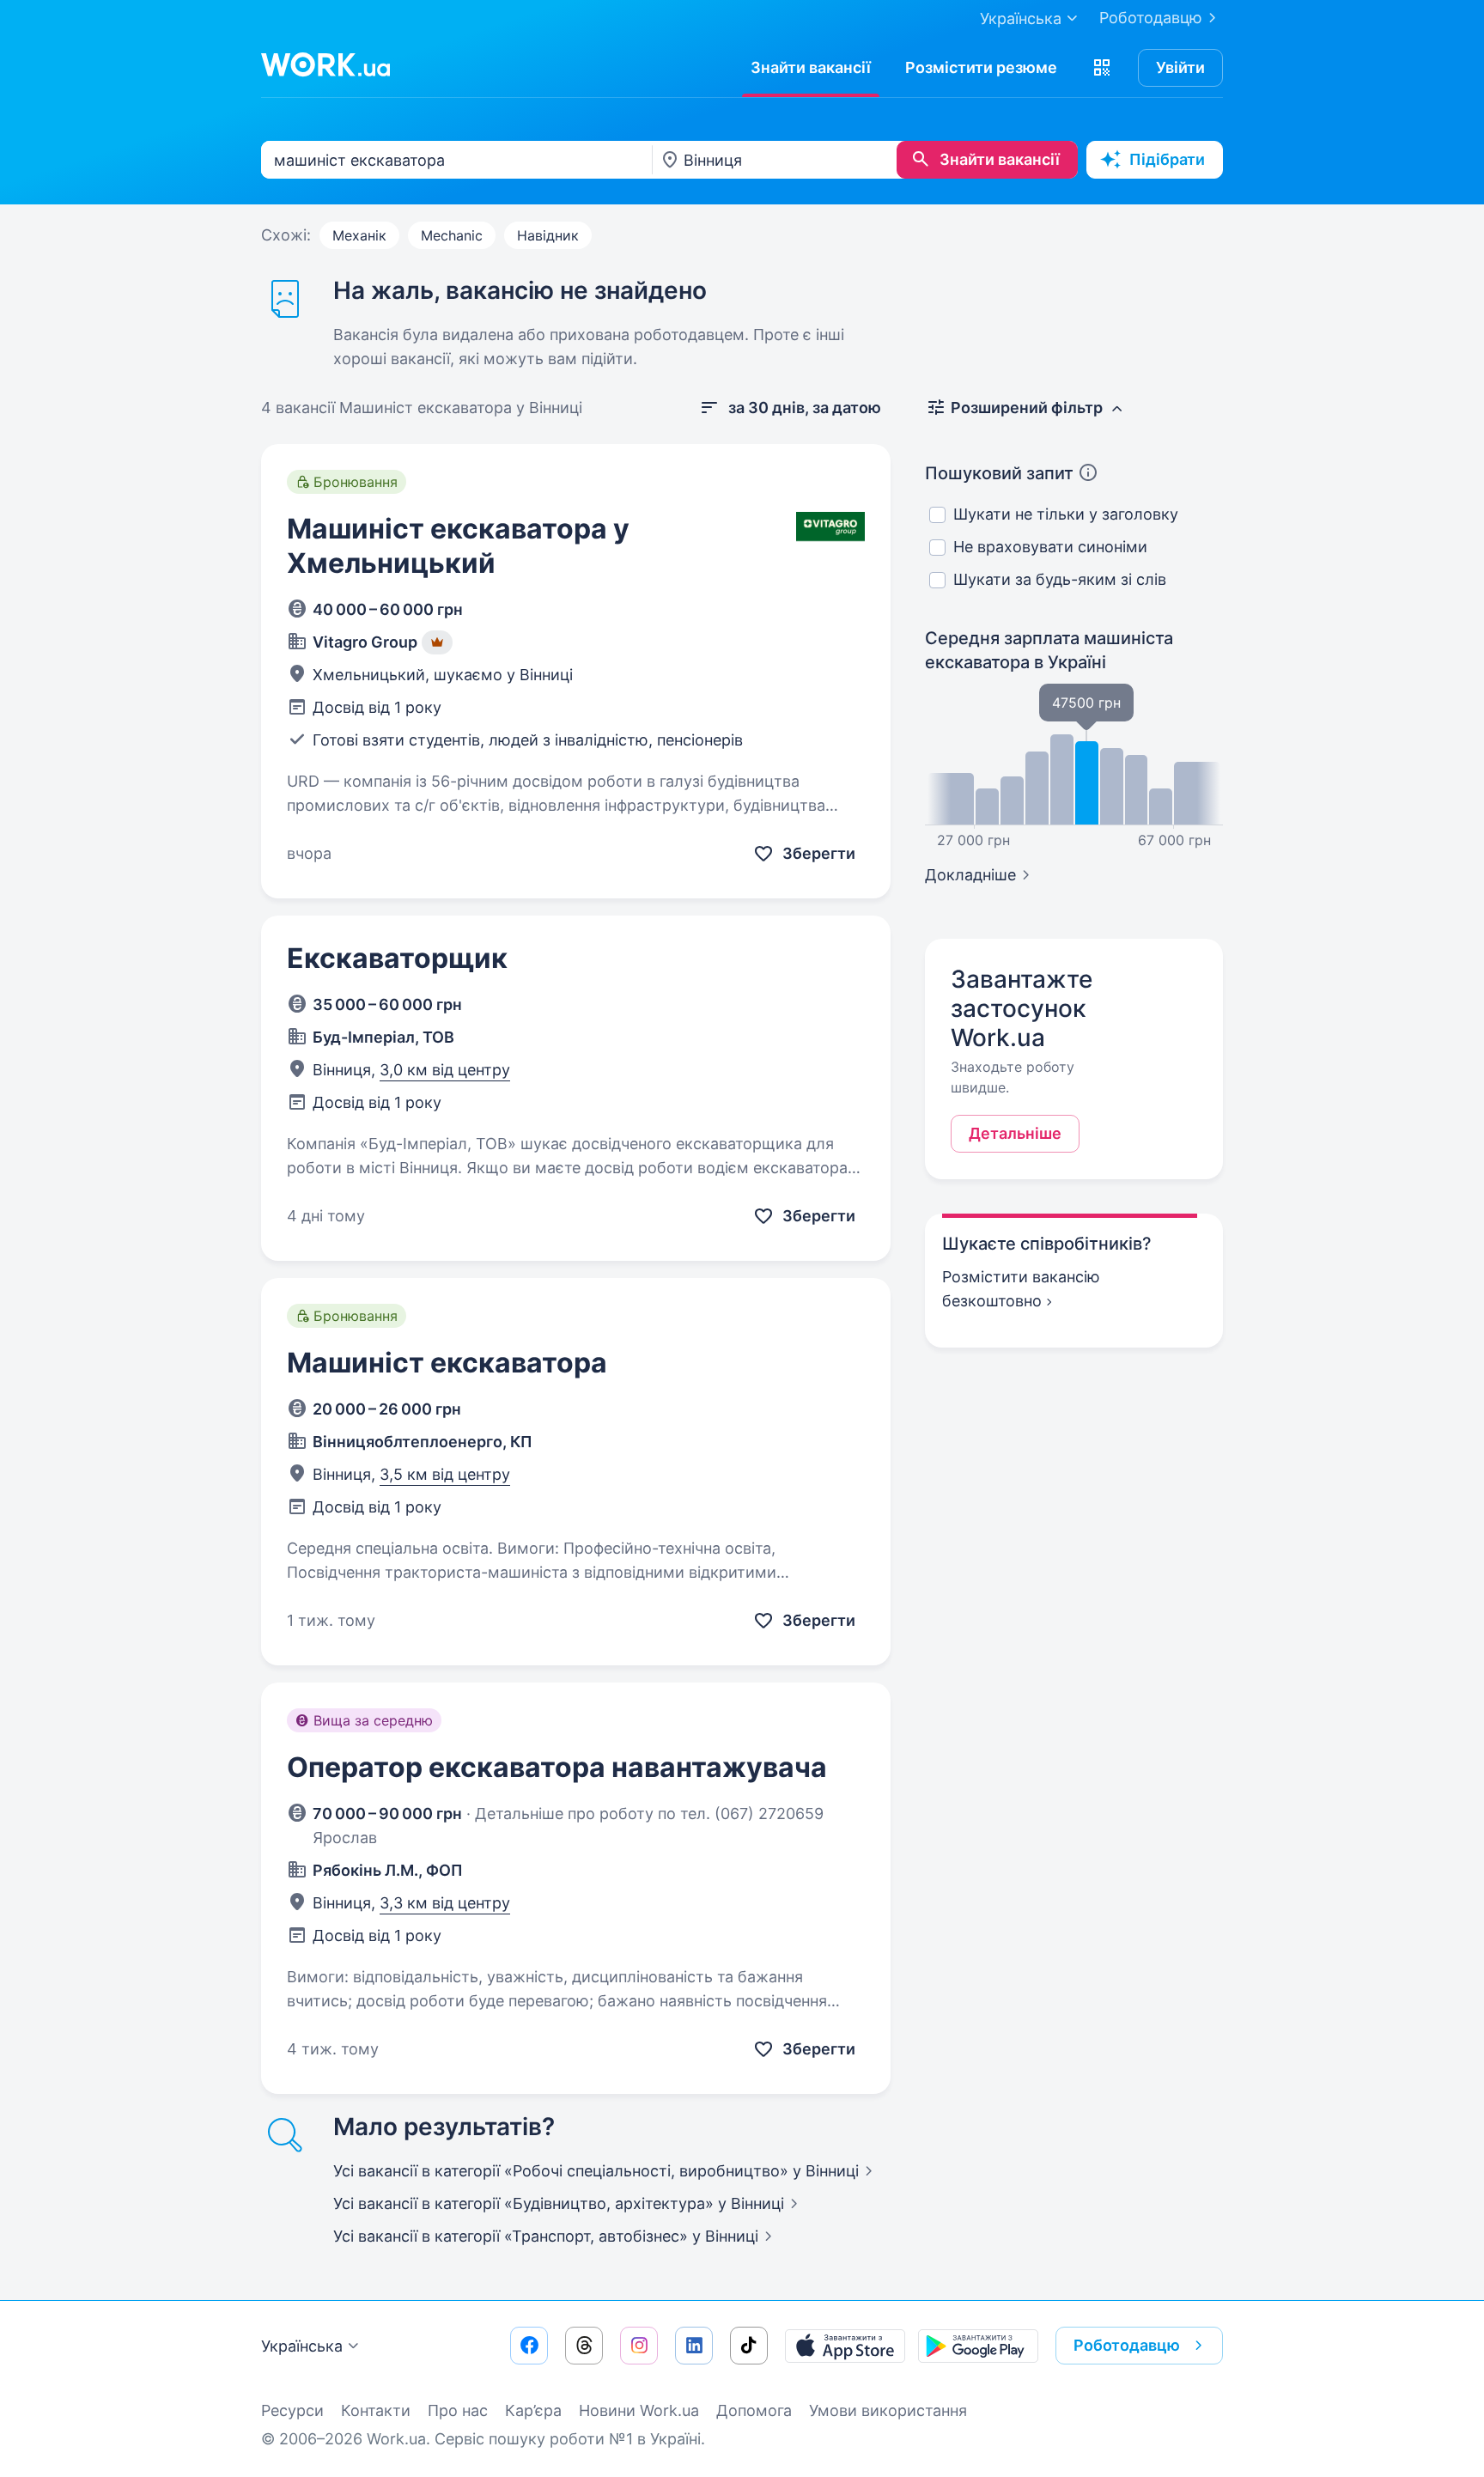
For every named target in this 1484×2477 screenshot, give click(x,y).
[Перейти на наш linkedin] (694, 2346)
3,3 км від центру (445, 1903)
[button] (1102, 68)
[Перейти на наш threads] (584, 2346)
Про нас (458, 2410)
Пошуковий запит (999, 473)
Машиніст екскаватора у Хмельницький (458, 546)
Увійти (1180, 67)
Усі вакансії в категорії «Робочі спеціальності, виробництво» (596, 2171)
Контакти (376, 2410)
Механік (359, 235)
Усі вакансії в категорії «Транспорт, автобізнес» (546, 2236)
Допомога (754, 2410)
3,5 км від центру (445, 1474)
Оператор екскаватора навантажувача (557, 1767)
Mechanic (452, 235)
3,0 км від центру (445, 1070)
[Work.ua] (325, 64)
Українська (302, 2346)
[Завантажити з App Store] (845, 2346)
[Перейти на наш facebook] (529, 2346)
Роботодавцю (1151, 18)
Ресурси (292, 2410)
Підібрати (1167, 159)
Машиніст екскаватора (447, 1363)
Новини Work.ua (639, 2410)
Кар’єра (533, 2410)
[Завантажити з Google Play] (978, 2346)
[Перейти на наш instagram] (639, 2346)
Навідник (548, 235)
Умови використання (888, 2410)
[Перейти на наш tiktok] (749, 2346)
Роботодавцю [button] (1127, 2345)
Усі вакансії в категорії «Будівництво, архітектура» (559, 2203)
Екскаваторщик (397, 958)
